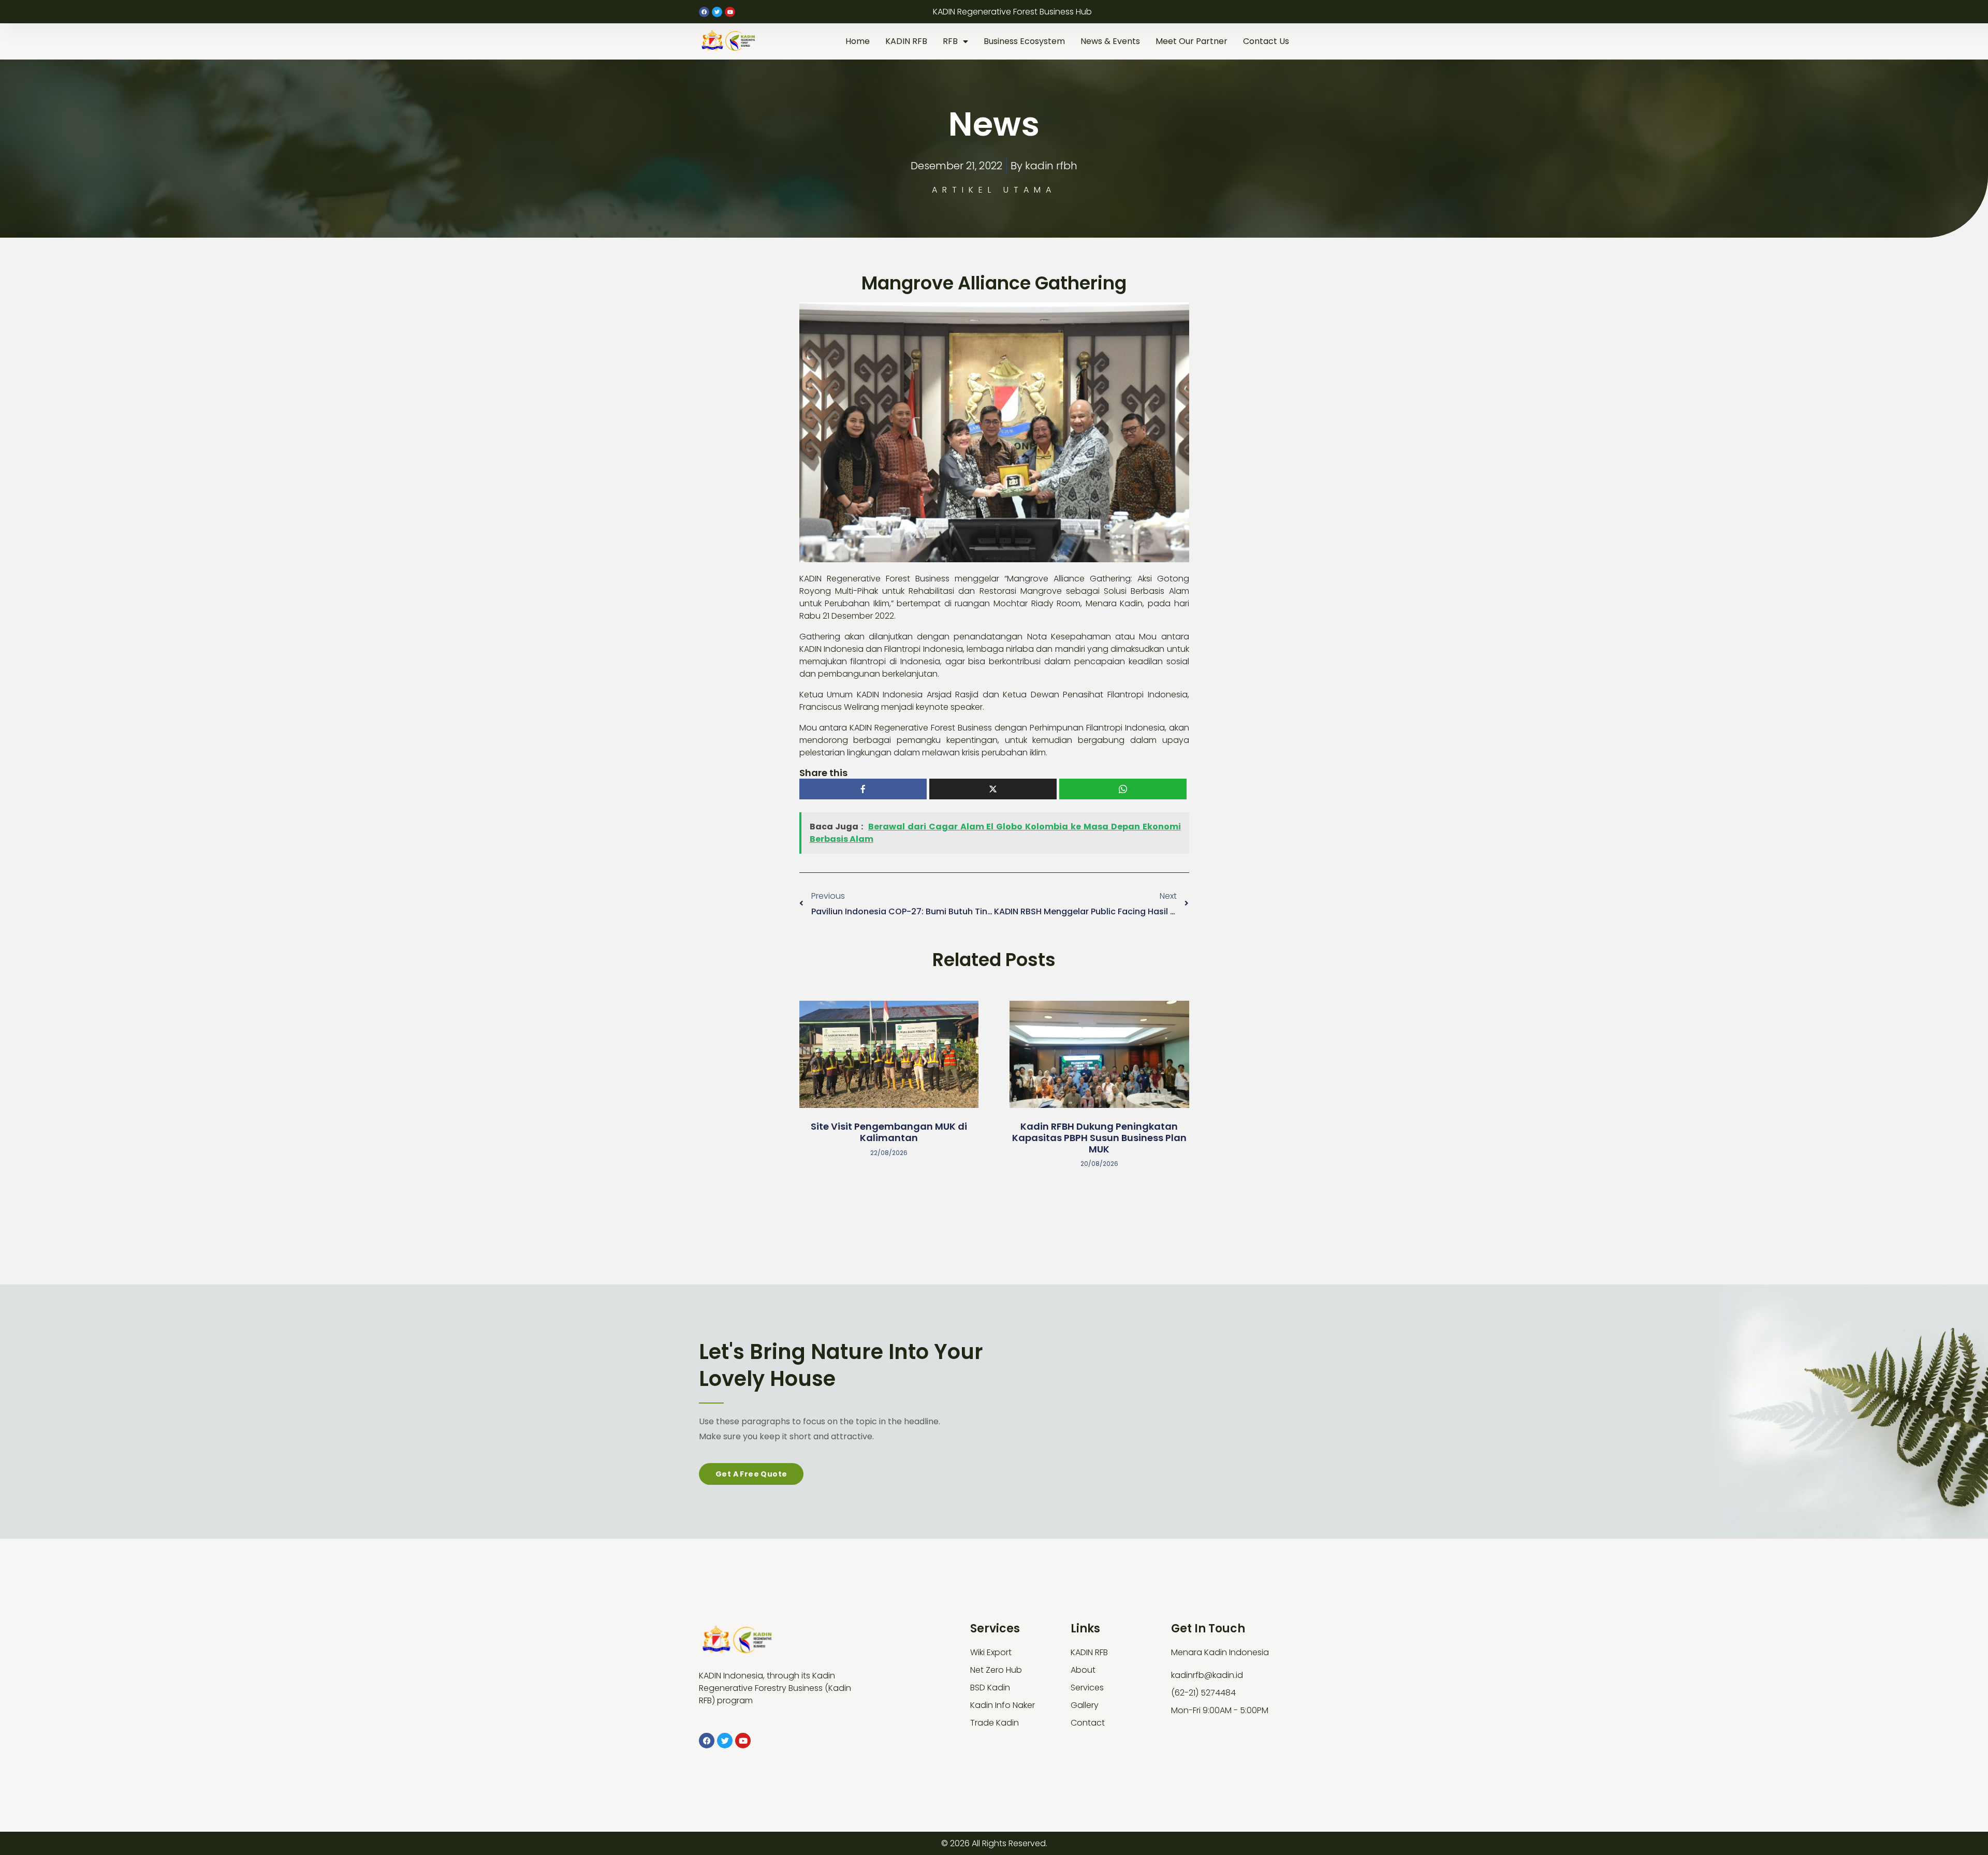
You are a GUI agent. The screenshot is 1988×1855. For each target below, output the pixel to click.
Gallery (1085, 1705)
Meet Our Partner (1192, 41)
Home (858, 41)
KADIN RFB (906, 41)
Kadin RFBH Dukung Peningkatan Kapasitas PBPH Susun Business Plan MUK (1099, 1137)
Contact (1088, 1723)
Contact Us (1266, 41)
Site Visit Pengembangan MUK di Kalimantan (889, 1132)
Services (1087, 1688)
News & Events (1110, 41)
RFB (950, 41)
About (1083, 1670)
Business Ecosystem (1024, 41)
